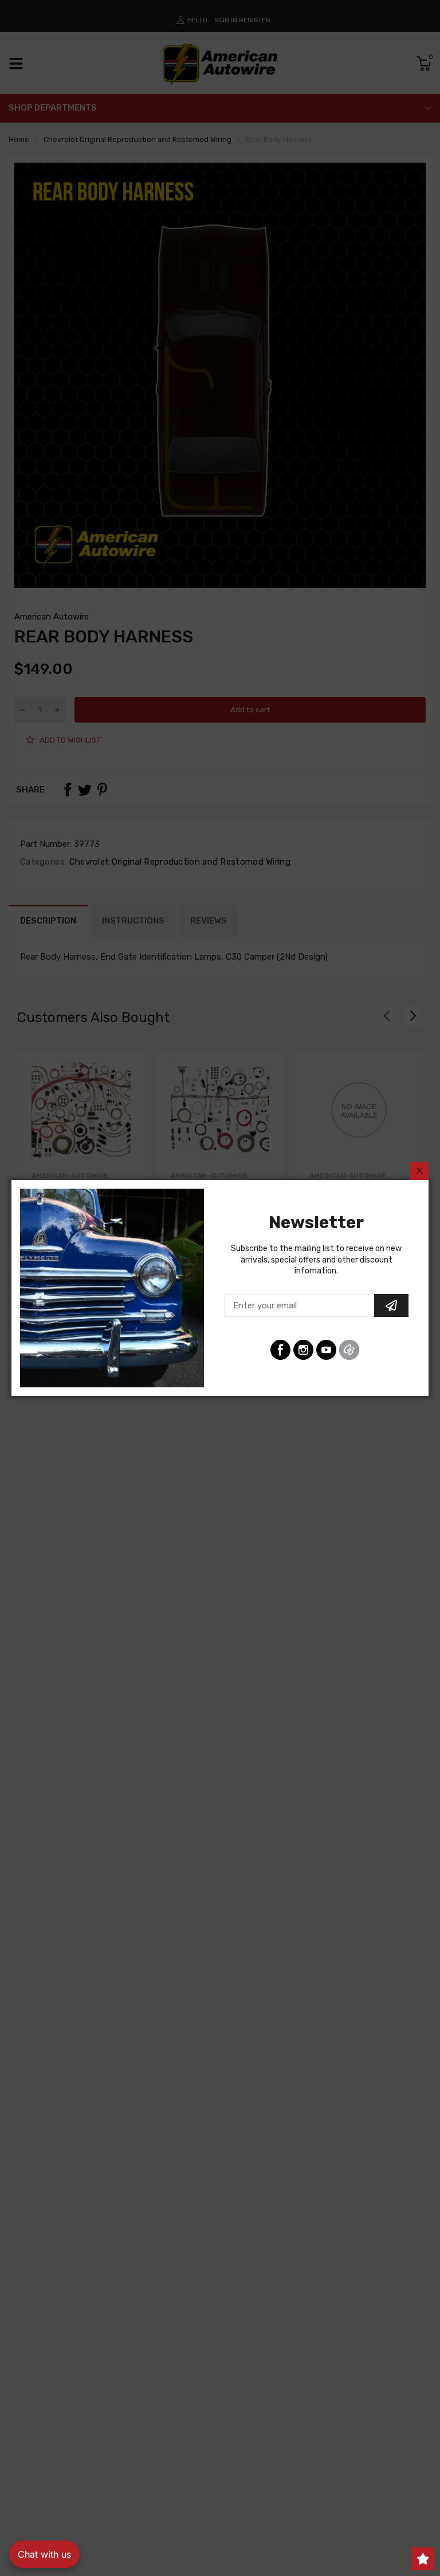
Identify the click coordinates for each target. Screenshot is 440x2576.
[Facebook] (280, 1350)
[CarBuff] (349, 1350)
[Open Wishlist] (423, 2559)
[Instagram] (303, 1350)
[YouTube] (326, 1350)
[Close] (419, 1171)
